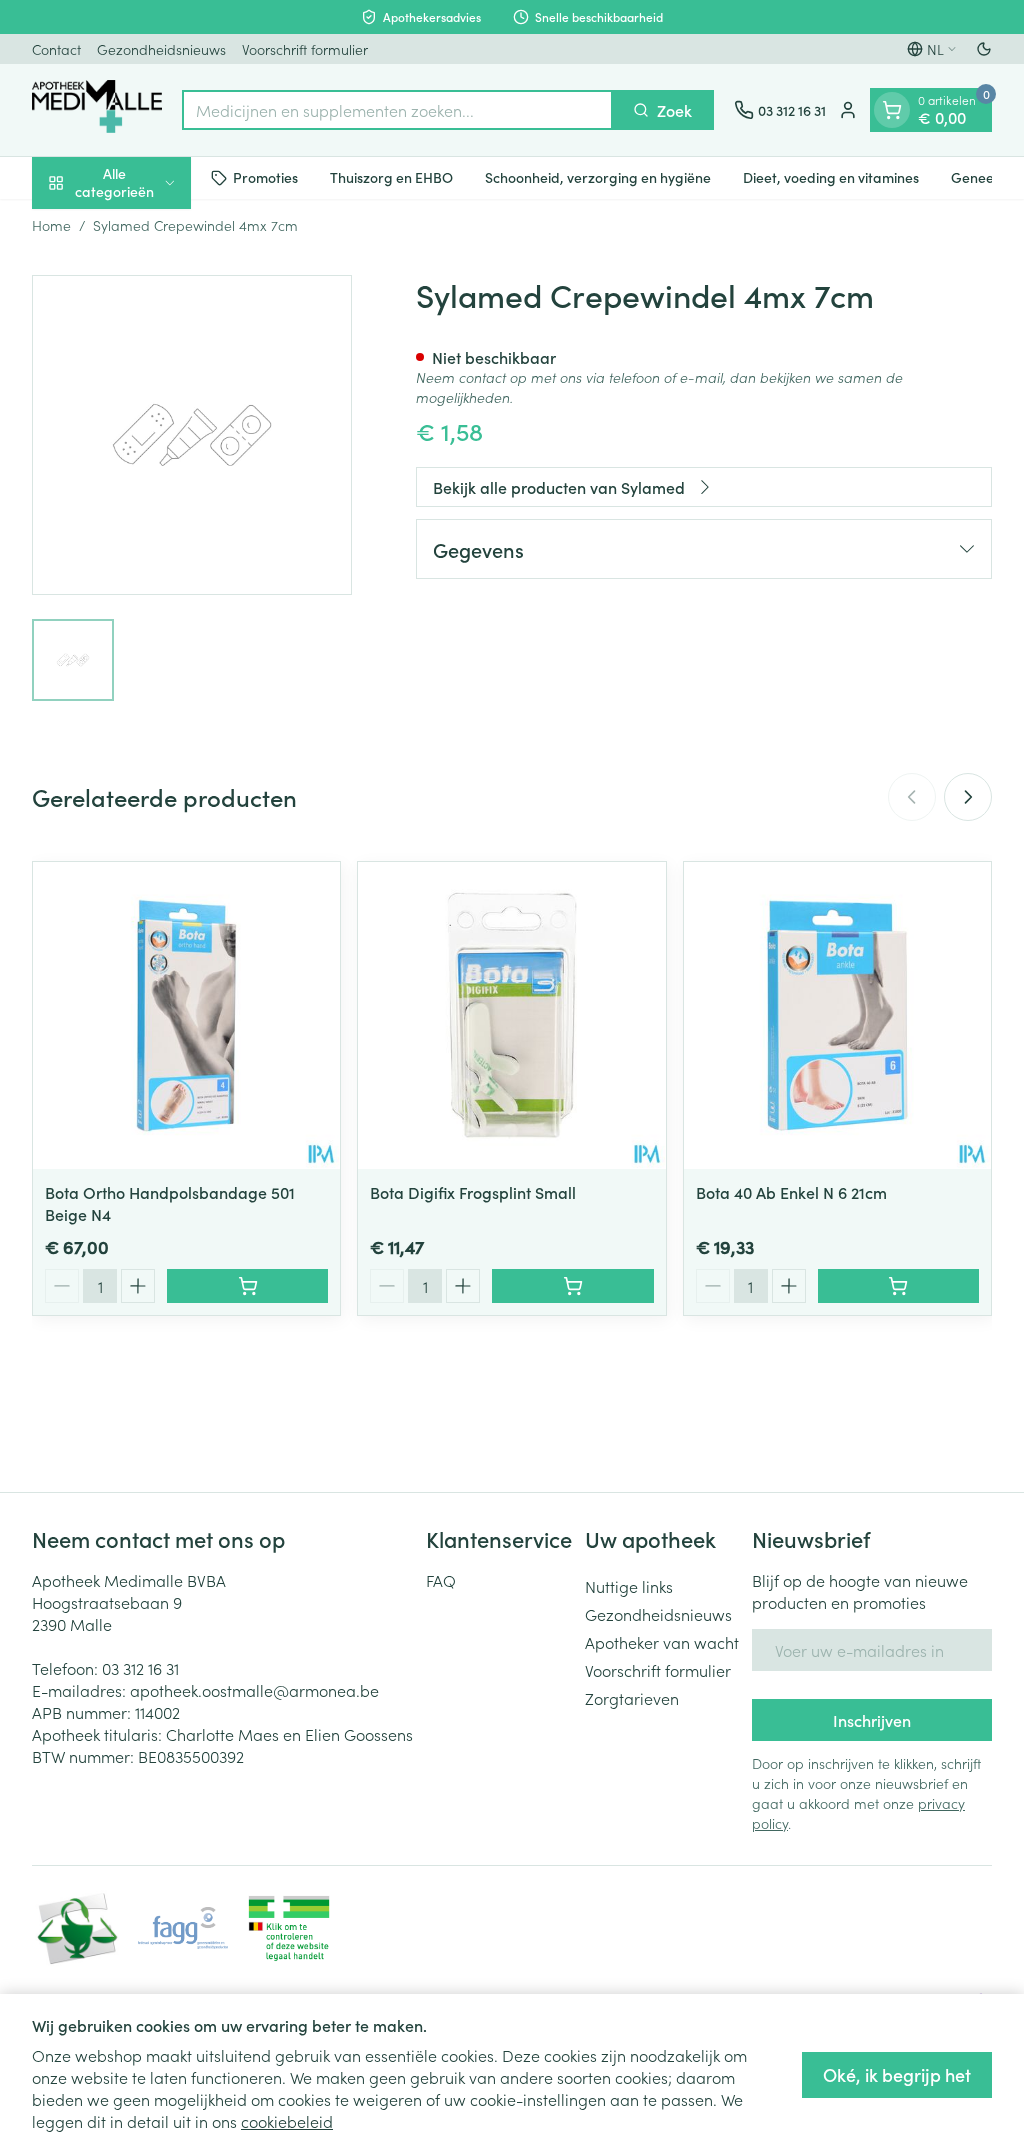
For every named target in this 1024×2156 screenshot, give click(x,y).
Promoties (265, 177)
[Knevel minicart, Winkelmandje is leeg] (892, 110)
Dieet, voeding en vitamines (831, 177)
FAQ (441, 1580)
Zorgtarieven (632, 1698)
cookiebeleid (287, 2121)
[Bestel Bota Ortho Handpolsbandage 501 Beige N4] (247, 1286)
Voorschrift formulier (305, 49)
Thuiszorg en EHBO (391, 177)
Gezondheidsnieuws (161, 49)
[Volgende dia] (968, 797)
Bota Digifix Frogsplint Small (473, 1192)
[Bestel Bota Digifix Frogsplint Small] (572, 1286)
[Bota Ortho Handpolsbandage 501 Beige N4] (186, 1015)
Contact (56, 49)
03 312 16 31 (140, 1668)
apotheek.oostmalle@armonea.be (254, 1690)
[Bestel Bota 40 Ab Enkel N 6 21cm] (898, 1286)
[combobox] (397, 110)
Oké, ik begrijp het (897, 2074)
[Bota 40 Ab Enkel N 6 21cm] (837, 1015)
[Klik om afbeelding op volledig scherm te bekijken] (192, 435)
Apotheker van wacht (662, 1642)
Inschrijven (872, 1720)
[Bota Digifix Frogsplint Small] (511, 1015)
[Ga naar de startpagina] (97, 110)
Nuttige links (629, 1586)
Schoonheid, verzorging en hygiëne (598, 177)
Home (51, 225)
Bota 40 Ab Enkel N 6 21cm (791, 1192)
